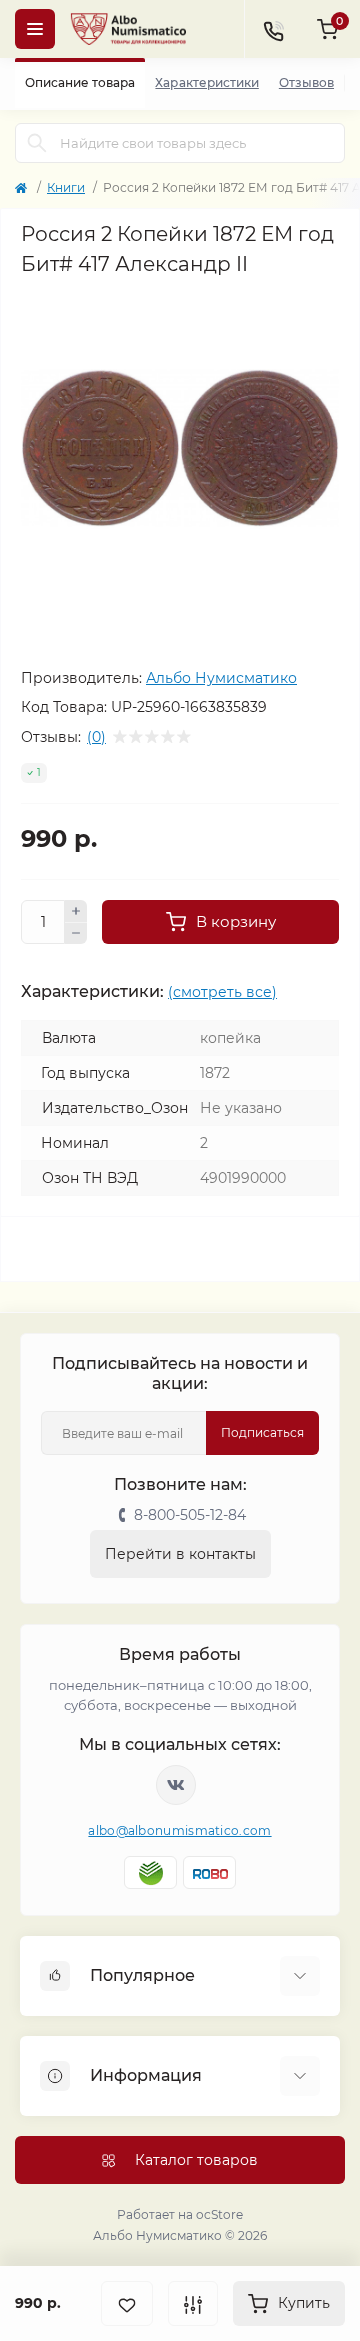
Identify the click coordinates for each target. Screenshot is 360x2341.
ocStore (219, 2214)
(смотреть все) (222, 992)
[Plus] (76, 911)
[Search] (37, 143)
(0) (96, 737)
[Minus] (76, 934)
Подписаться (262, 1432)
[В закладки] (127, 2303)
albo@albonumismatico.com (179, 1830)
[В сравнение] (193, 2303)
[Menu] (35, 29)
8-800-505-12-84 (190, 1515)
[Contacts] (273, 29)
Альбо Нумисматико (221, 678)
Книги (66, 187)
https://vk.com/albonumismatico (176, 1785)
